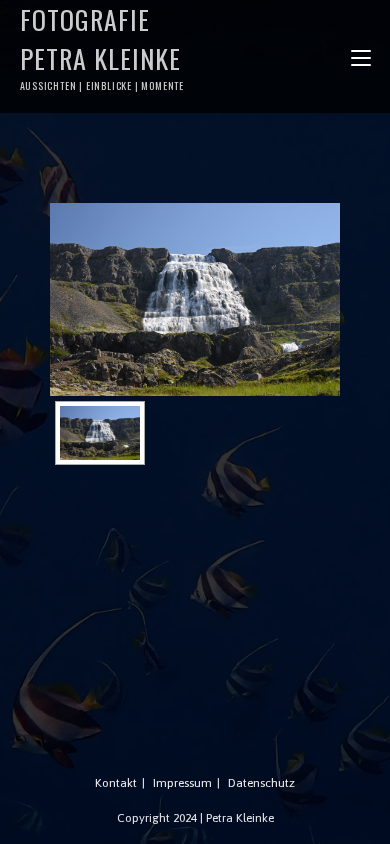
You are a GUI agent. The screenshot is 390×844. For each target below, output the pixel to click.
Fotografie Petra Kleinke (102, 46)
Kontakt (116, 783)
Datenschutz (261, 783)
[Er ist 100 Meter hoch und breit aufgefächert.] (195, 299)
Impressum (182, 783)
